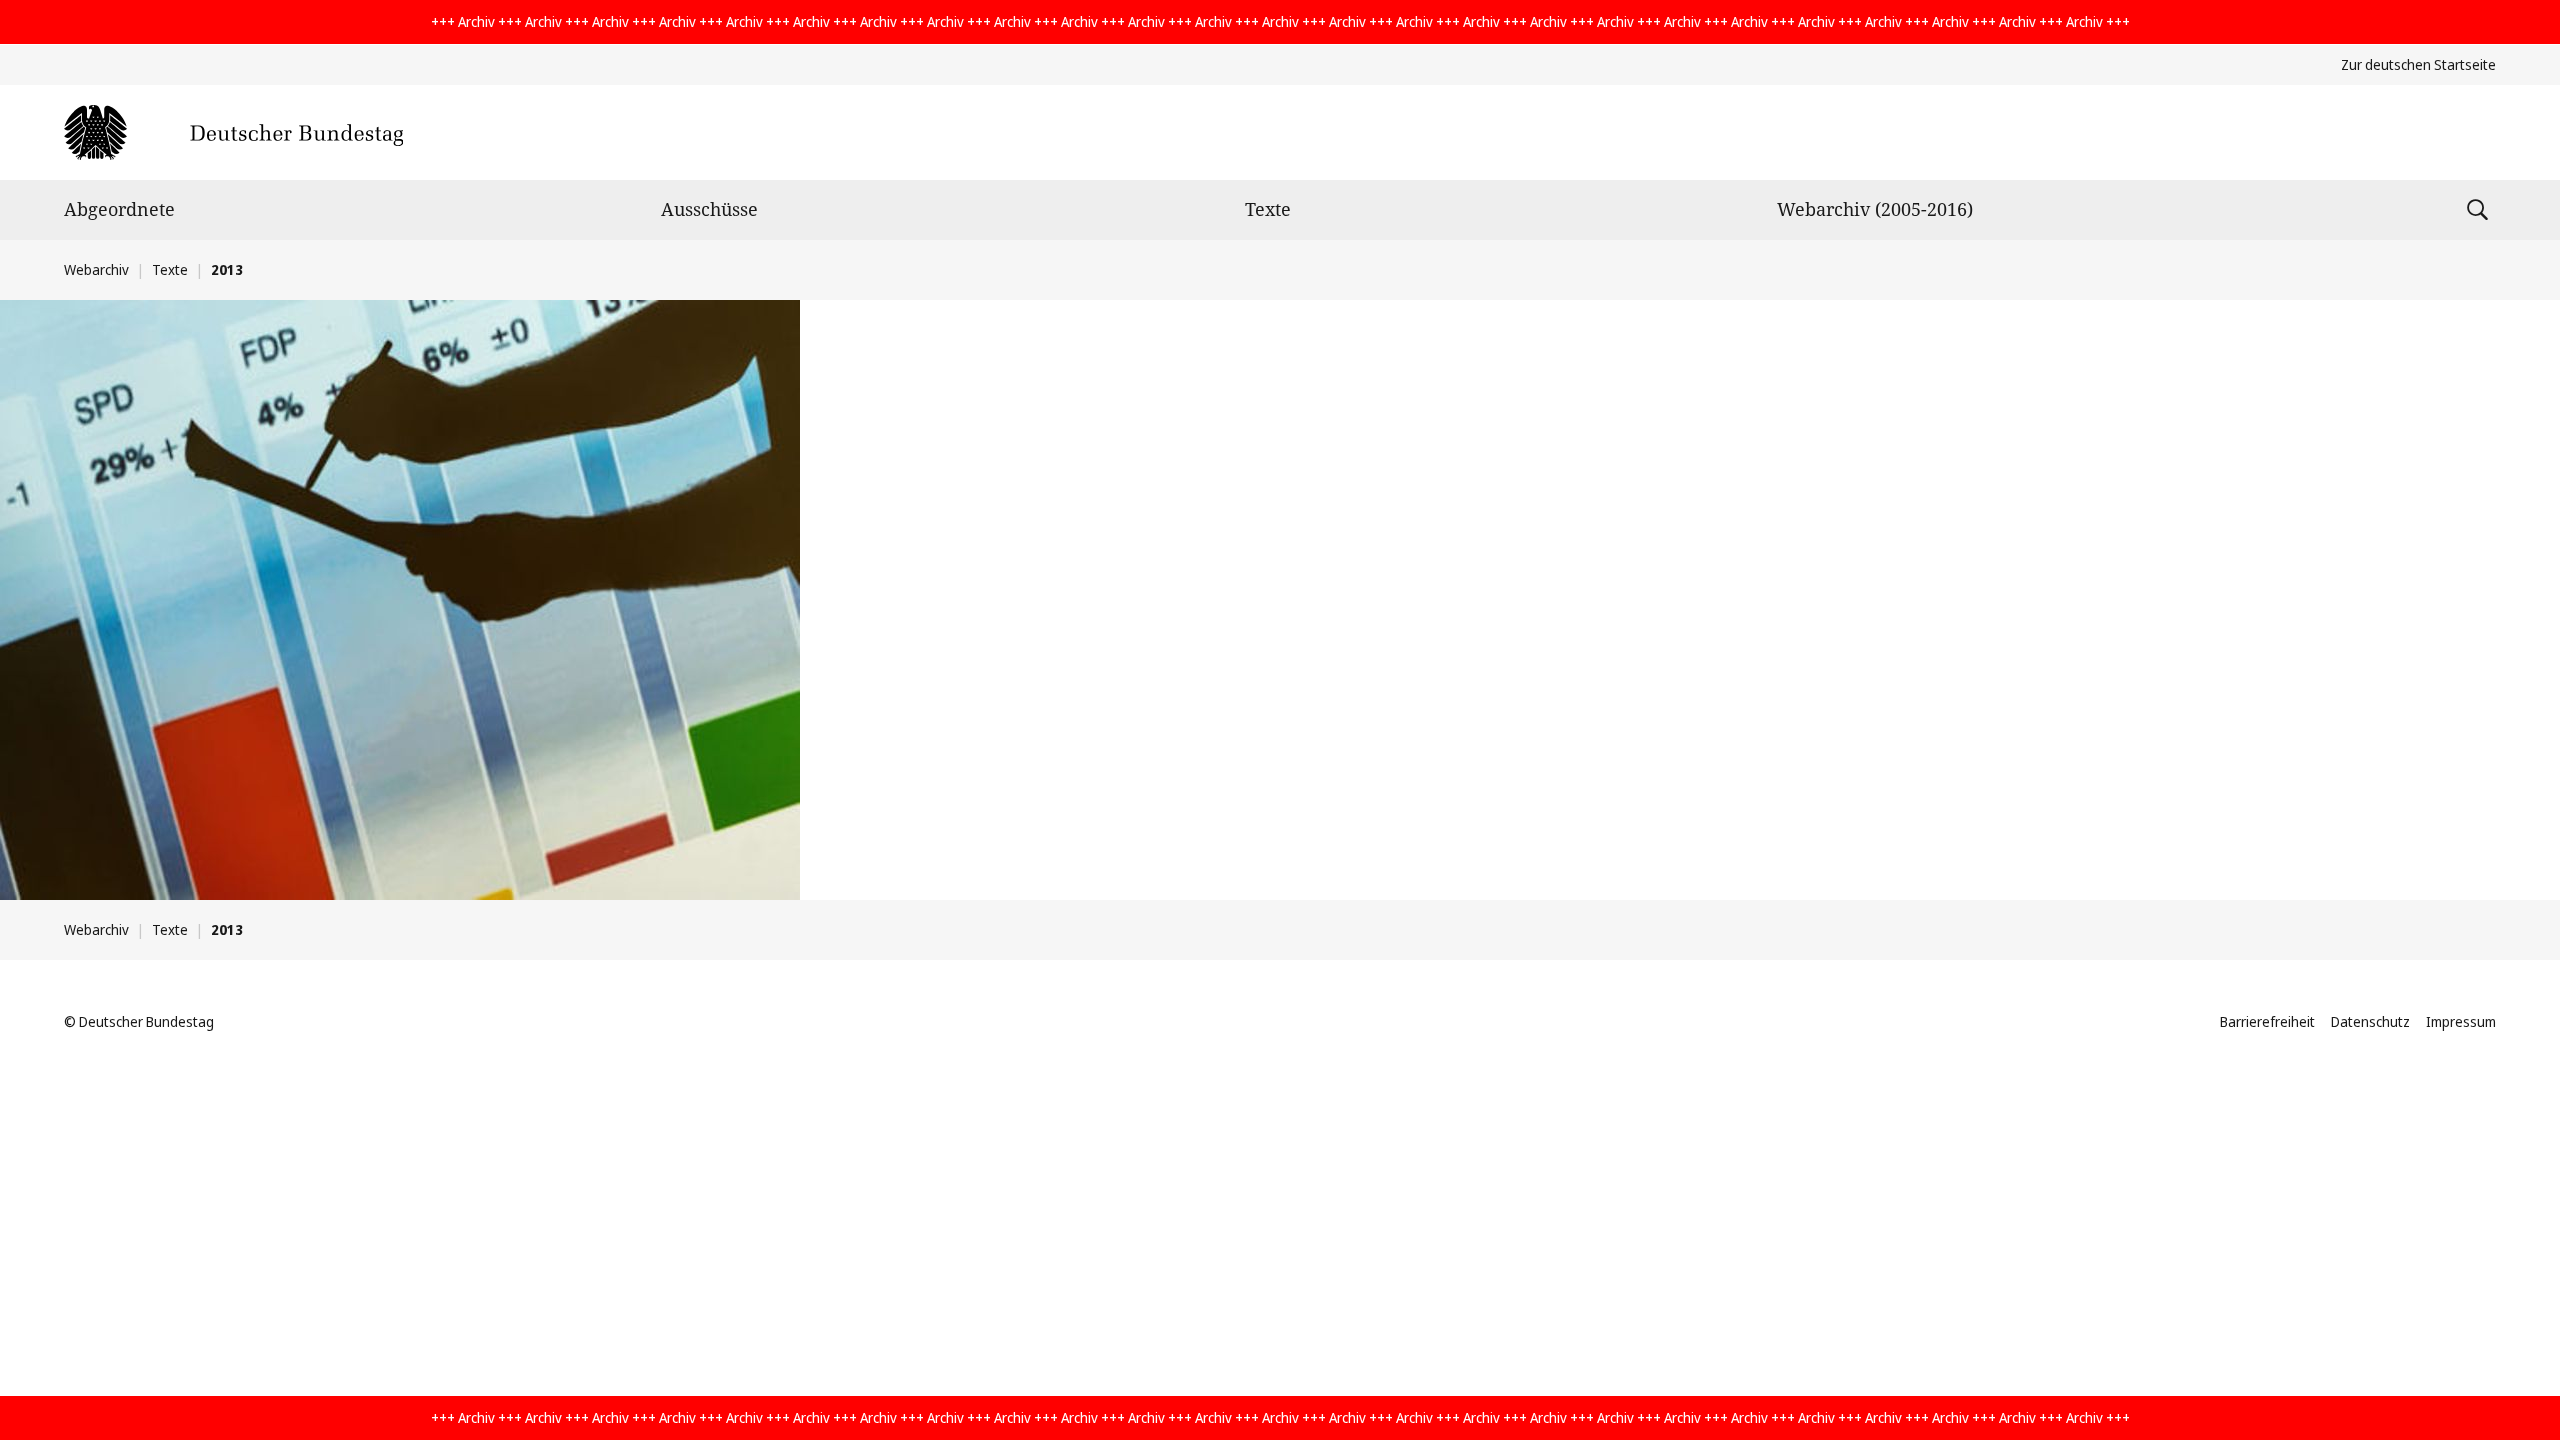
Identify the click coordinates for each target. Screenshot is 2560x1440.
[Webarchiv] (233, 132)
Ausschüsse (709, 209)
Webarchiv (96, 269)
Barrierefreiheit (2267, 1021)
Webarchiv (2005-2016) (1875, 209)
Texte (1268, 209)
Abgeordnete (119, 209)
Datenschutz (2370, 1021)
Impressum (2461, 1021)
